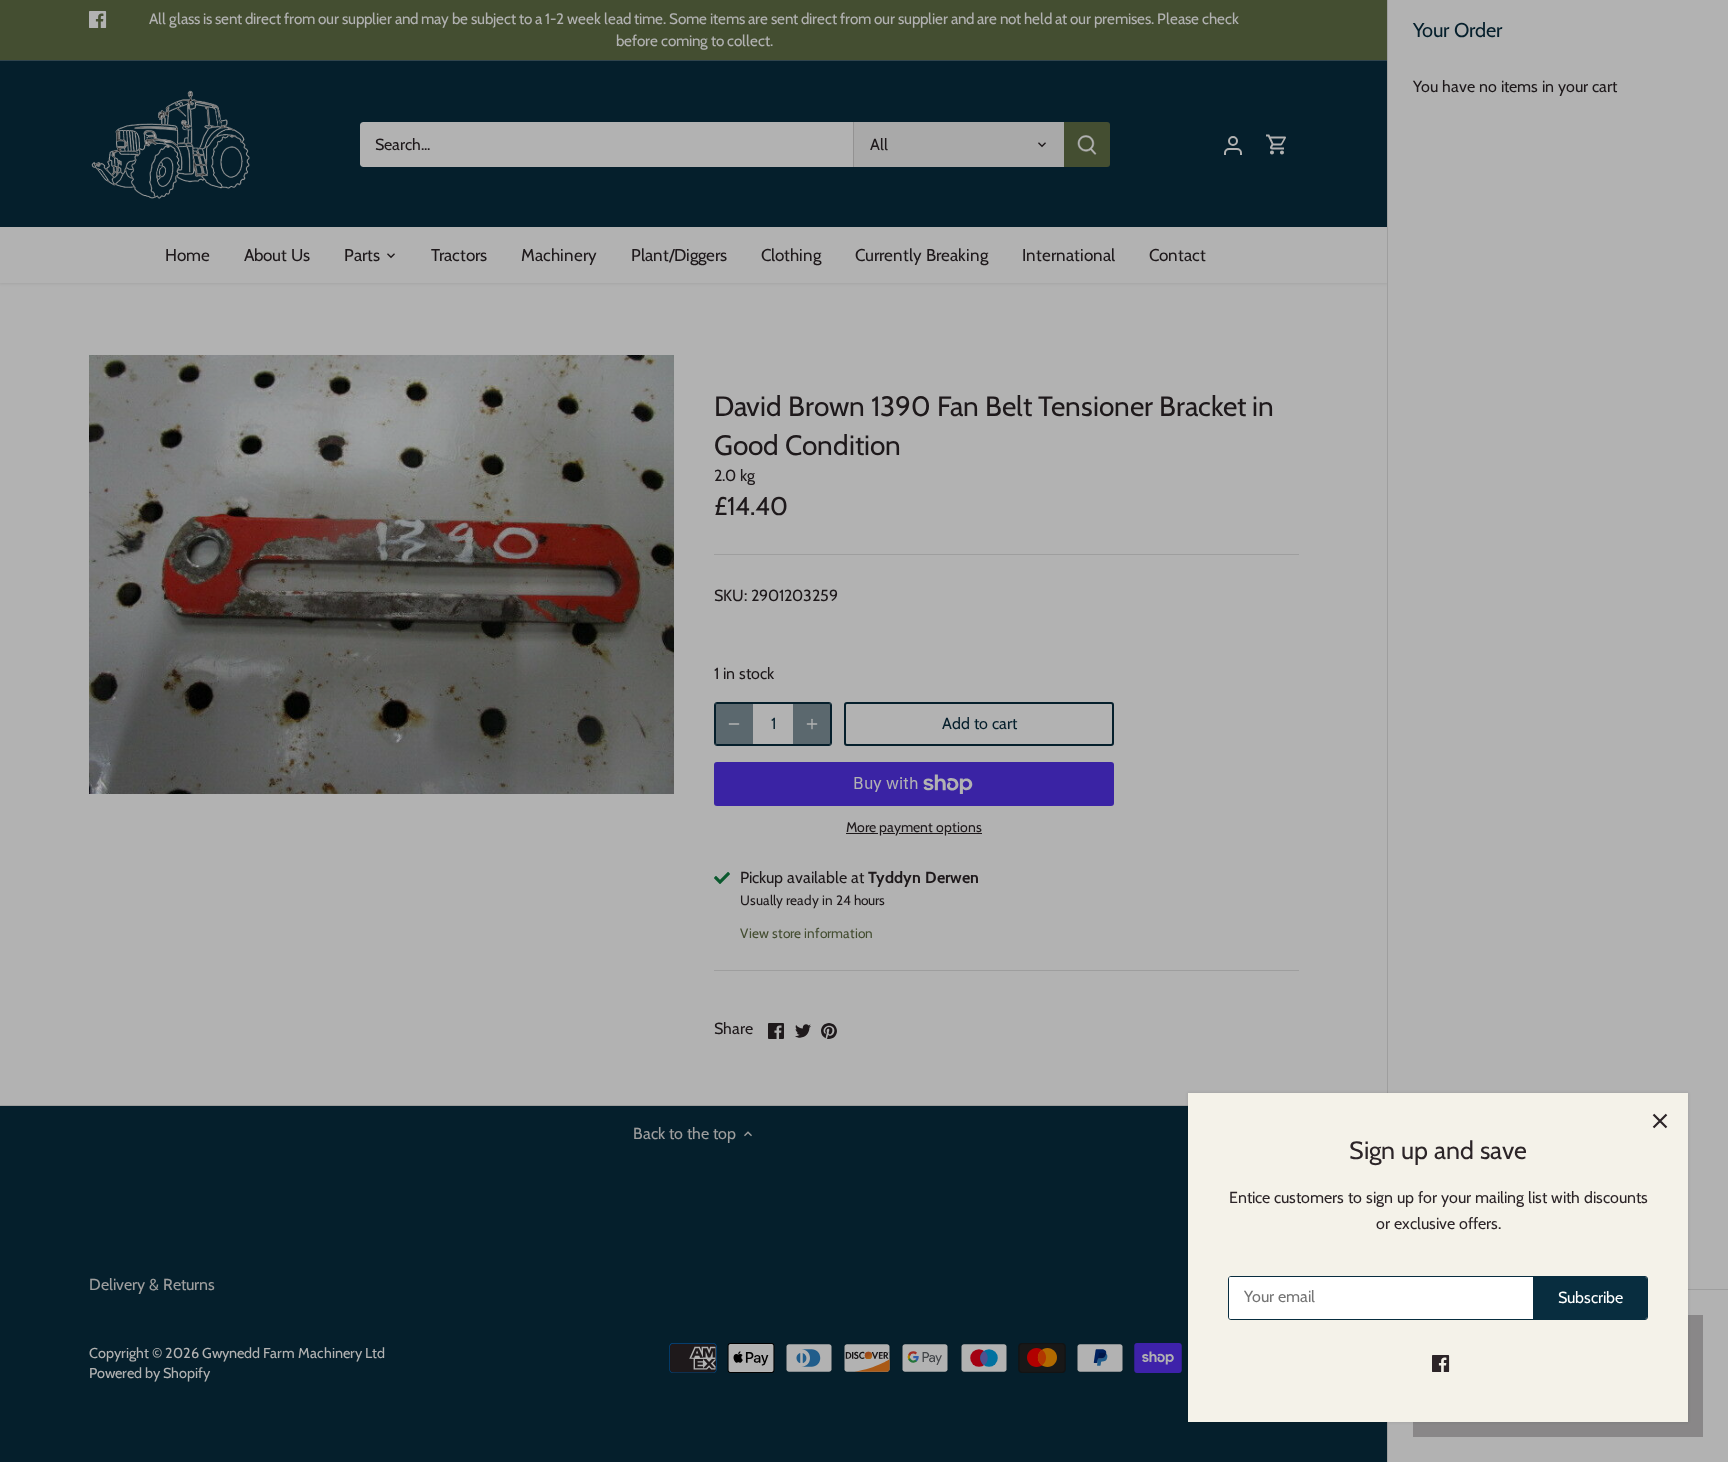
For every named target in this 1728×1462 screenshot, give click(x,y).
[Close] (1660, 1121)
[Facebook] (1440, 1363)
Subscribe (1590, 1297)
